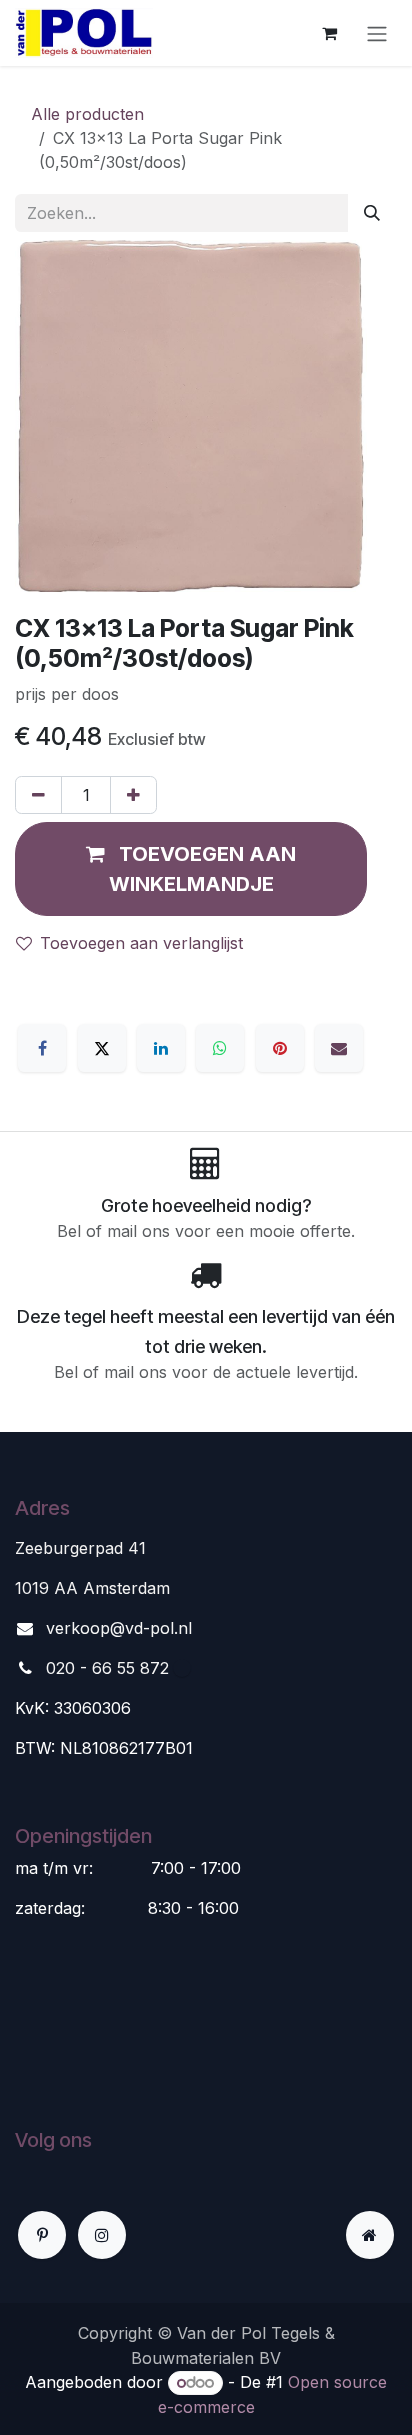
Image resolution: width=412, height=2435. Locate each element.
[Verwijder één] (38, 795)
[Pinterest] (280, 1048)
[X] (102, 1048)
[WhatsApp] (220, 1048)
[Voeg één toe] (133, 795)
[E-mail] (339, 1048)
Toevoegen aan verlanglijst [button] (141, 943)
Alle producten (87, 114)
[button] (191, 869)
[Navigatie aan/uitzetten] (377, 33)
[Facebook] (42, 1048)
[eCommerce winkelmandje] (329, 33)
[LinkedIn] (161, 1048)
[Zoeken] (372, 213)
